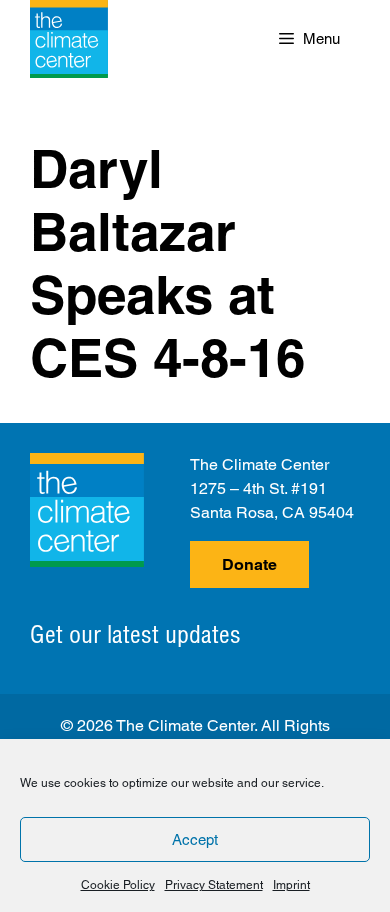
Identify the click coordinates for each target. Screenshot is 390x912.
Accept (195, 839)
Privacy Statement (214, 885)
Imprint (291, 885)
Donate (249, 564)
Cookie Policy (118, 885)
